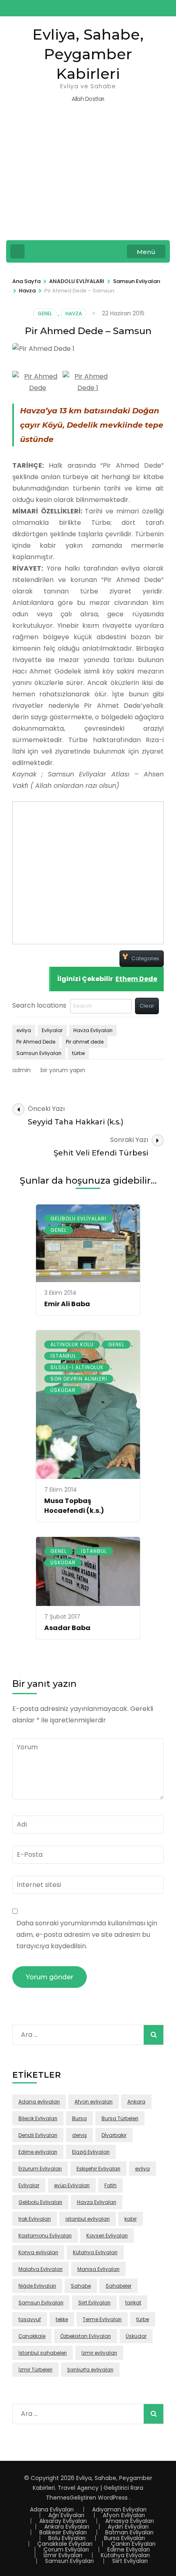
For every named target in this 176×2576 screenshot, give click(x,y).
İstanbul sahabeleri (43, 2353)
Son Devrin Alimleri (79, 1379)
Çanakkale (32, 2336)
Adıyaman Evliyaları (119, 2509)
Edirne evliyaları (38, 2152)
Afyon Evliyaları (124, 2515)
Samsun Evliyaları (39, 1053)
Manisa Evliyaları (98, 2269)
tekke (62, 2319)
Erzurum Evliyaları (40, 2169)
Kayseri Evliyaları (107, 2236)
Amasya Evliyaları (130, 2521)
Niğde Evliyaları (37, 2286)
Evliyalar (52, 1030)
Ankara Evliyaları (67, 2527)
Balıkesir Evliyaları (63, 2532)
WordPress (113, 2498)
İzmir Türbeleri (35, 2370)
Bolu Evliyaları (67, 2538)
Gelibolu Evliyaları (78, 1219)
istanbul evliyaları (88, 2219)
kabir (131, 2219)
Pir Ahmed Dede (36, 1042)
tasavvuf (30, 2319)
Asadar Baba (67, 1628)
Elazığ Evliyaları (91, 2152)
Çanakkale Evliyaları (65, 2544)
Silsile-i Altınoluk (77, 1367)
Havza (74, 313)
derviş (79, 2135)
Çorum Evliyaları (66, 2549)
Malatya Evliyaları (41, 2269)
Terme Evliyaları (102, 2319)
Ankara (136, 2102)
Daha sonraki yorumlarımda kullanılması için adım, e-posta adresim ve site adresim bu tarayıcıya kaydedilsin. (87, 1935)
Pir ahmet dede (85, 1042)
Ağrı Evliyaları (66, 2515)
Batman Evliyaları (129, 2532)
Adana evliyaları (39, 2102)
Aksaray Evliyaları (63, 2521)
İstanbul (63, 1356)
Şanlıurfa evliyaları (90, 2370)
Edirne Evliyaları (129, 2549)
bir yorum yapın (62, 1070)
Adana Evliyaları (52, 2509)
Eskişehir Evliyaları (98, 2169)
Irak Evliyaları (35, 2219)
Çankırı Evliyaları (133, 2544)
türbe (78, 1053)
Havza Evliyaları (93, 1030)
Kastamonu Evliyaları (45, 2236)
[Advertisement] (88, 177)
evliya (24, 1030)
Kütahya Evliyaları (95, 2252)
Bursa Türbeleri (120, 2118)
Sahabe (81, 2286)
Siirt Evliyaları (94, 2303)
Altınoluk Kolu (72, 1344)
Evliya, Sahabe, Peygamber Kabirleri (88, 54)
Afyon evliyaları (94, 2102)
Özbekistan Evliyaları (86, 2336)
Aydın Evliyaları (128, 2527)
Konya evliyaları (38, 2252)
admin (21, 1070)
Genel (45, 313)
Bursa (79, 2118)
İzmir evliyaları (99, 2353)
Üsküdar (63, 1390)
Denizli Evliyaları (38, 2135)
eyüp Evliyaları (72, 2185)
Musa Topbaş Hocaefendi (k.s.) (74, 1506)
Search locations (39, 1005)
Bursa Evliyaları (124, 2538)
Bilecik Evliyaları (38, 2118)
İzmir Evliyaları (63, 2555)
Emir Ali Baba (67, 1304)
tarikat (133, 2303)
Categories (145, 958)
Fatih (111, 2185)
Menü (146, 252)
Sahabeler (118, 2286)
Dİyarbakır (114, 2135)
